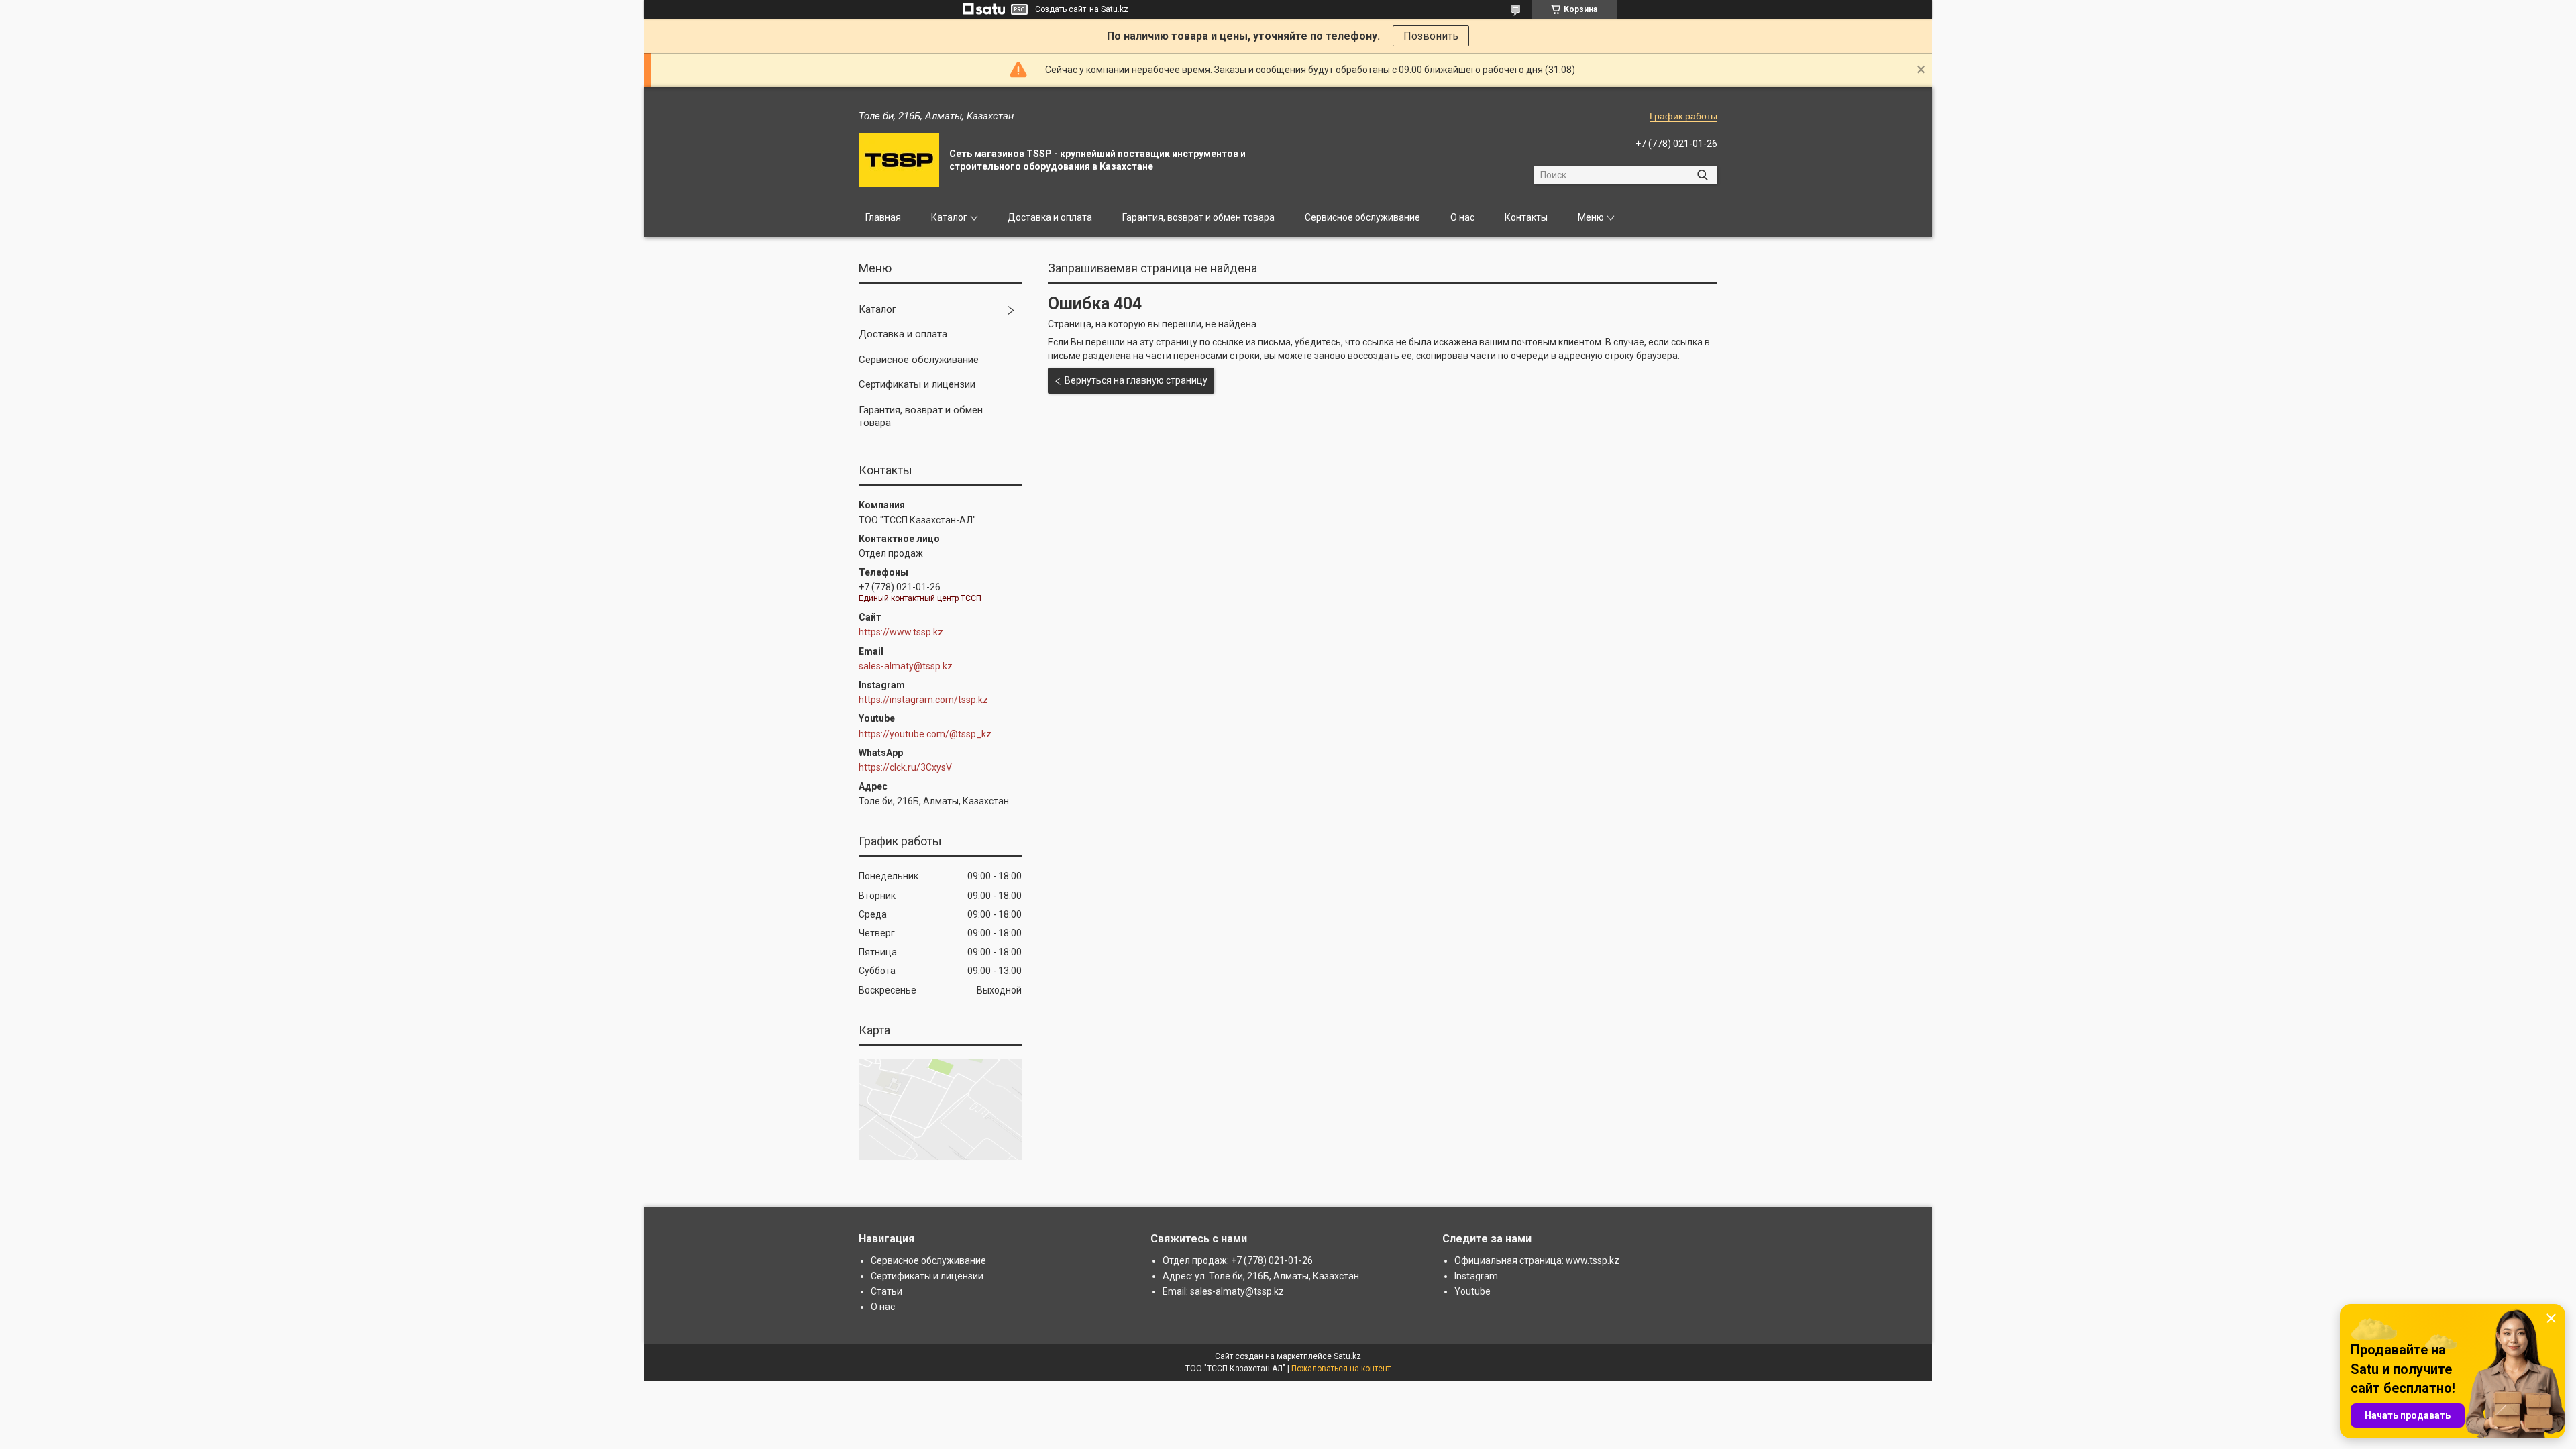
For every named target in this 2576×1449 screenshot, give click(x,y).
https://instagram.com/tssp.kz (923, 700)
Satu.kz (1347, 1356)
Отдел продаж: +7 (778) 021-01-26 (1238, 1260)
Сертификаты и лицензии (917, 384)
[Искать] (1702, 175)
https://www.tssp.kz (901, 632)
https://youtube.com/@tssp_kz (925, 734)
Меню (1591, 217)
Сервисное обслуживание (1362, 217)
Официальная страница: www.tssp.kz (1537, 1260)
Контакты (1526, 217)
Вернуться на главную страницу (1136, 380)
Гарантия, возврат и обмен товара (1198, 217)
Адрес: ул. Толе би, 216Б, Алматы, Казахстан (1261, 1276)
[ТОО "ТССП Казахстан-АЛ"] (899, 160)
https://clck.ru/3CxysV (905, 767)
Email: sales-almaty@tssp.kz (1223, 1291)
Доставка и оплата (1050, 217)
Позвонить (1431, 36)
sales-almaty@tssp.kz (906, 666)
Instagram (1476, 1276)
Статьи (887, 1291)
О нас (1462, 217)
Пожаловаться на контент (1341, 1368)
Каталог (949, 217)
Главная (883, 217)
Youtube (1472, 1291)
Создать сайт (1061, 9)
